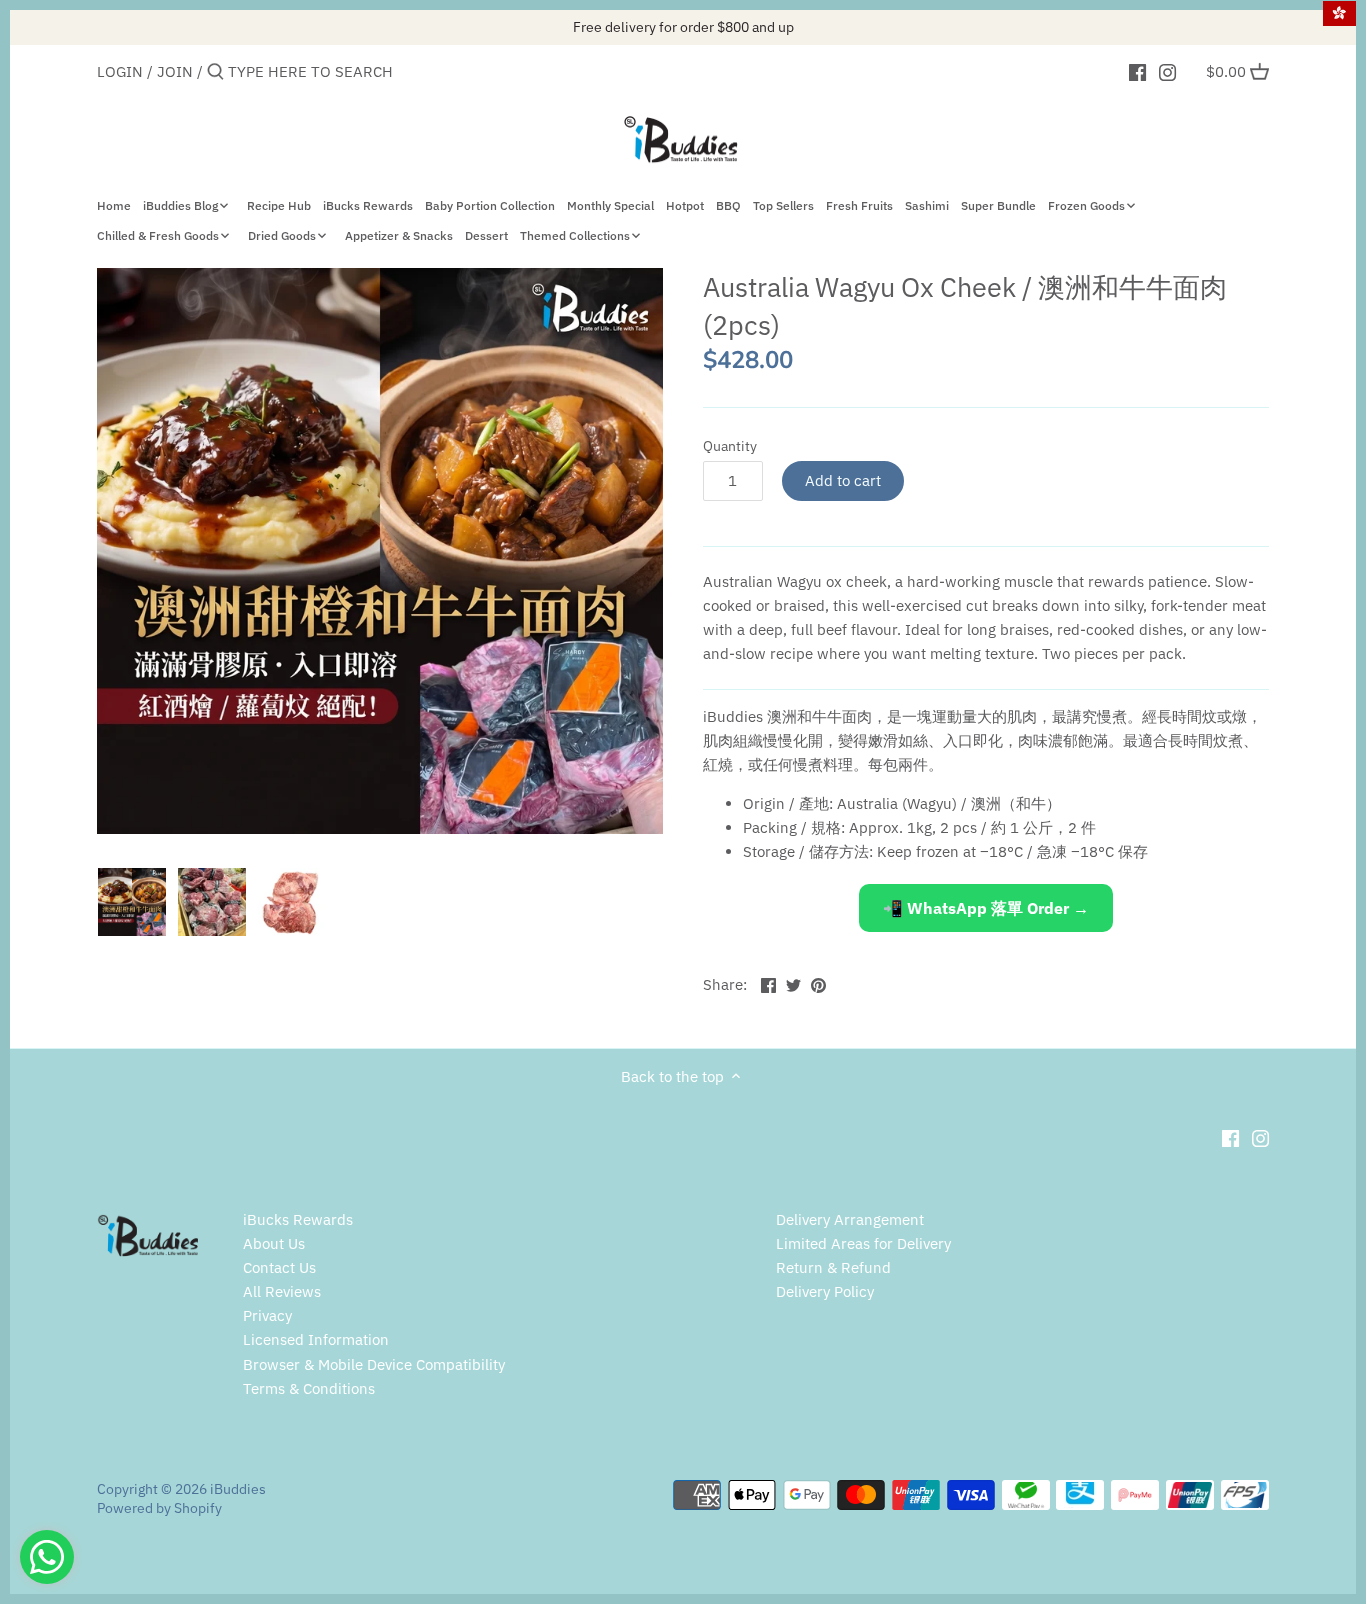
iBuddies (238, 1489)
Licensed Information (316, 1339)
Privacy (267, 1315)
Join (175, 71)
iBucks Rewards (298, 1219)
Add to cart (843, 480)
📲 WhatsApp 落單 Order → (986, 908)
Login (120, 71)
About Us (274, 1243)
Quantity (730, 446)
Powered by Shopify (159, 1508)
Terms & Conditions (309, 1388)
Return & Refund (833, 1267)
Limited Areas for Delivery (863, 1243)
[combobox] (313, 71)
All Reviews (282, 1291)
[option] (132, 902)
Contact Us (279, 1267)
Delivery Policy (825, 1291)
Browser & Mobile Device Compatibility (374, 1364)
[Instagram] (1167, 71)
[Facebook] (1137, 71)
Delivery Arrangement (850, 1219)
